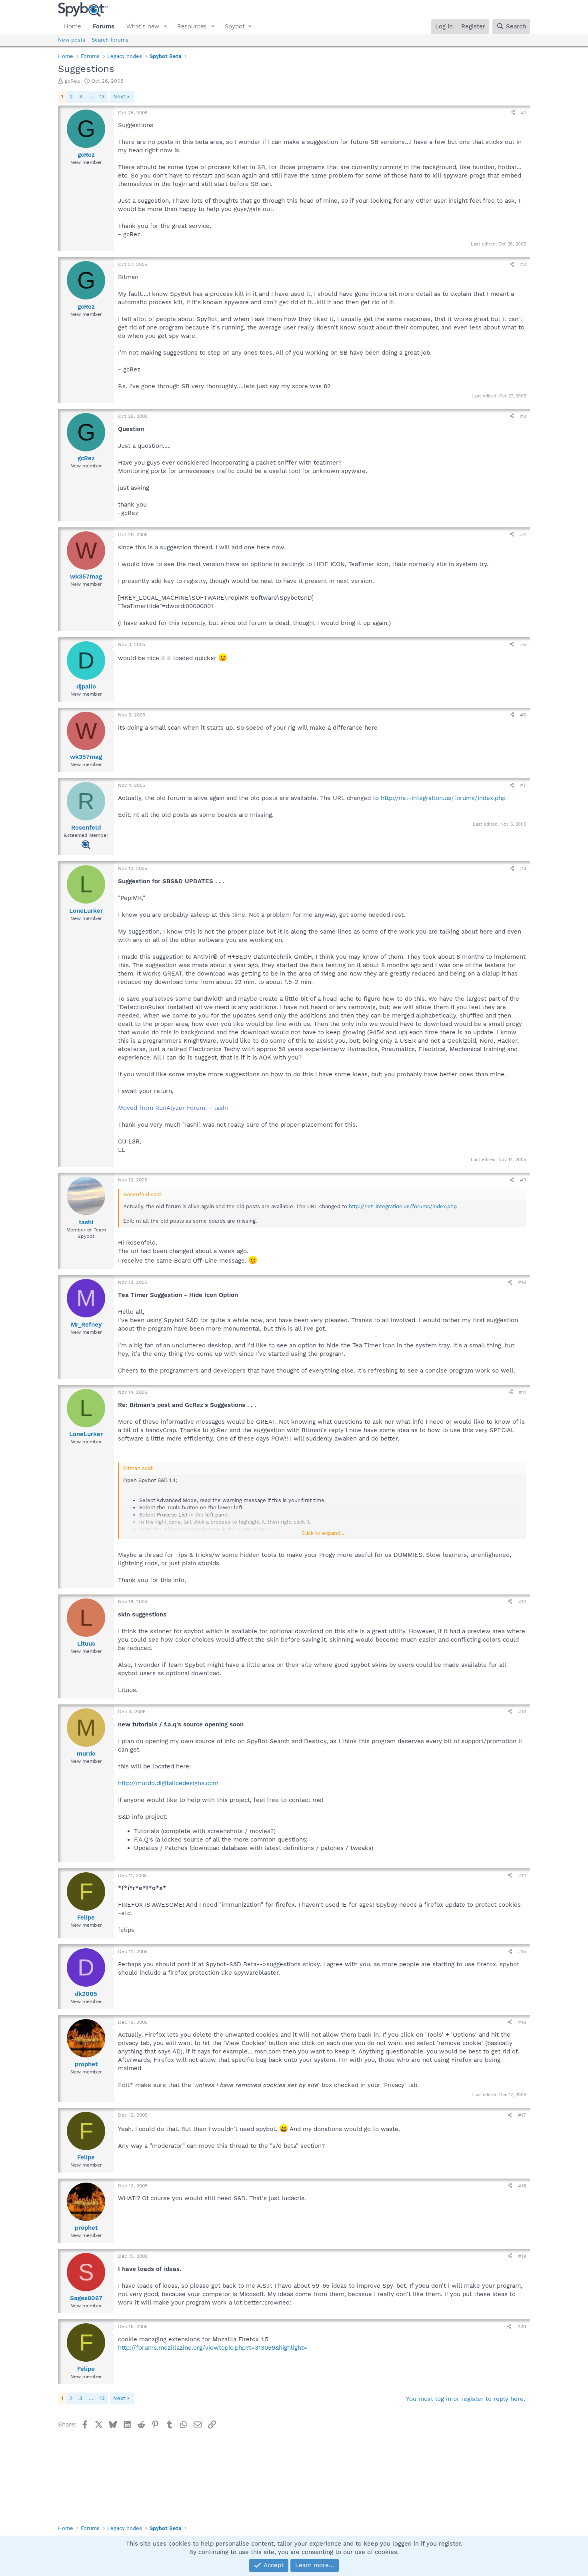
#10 (522, 1282)
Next (119, 97)
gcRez (72, 81)
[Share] (513, 113)
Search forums (110, 40)
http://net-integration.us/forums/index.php (443, 798)
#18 (522, 2186)
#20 (522, 2327)
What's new (143, 26)
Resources (192, 26)
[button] (166, 27)
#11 (522, 1392)
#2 (523, 264)
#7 (523, 785)
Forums (104, 26)
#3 (523, 416)
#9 (523, 1180)
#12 (522, 1602)
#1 (523, 113)
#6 (523, 715)
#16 (522, 2022)
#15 (522, 1951)
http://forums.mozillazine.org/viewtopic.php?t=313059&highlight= (213, 2348)
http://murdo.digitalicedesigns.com (168, 1783)
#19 (522, 2256)
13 (102, 97)
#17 (522, 2115)
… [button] (91, 97)
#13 (522, 1712)
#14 (522, 1876)
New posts (72, 40)
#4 (523, 535)
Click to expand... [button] (323, 1533)
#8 (523, 868)
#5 (523, 644)
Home (72, 26)
